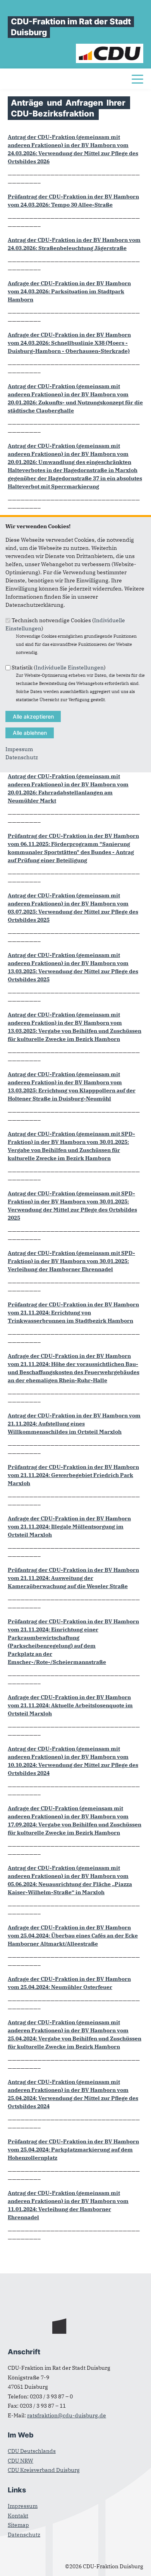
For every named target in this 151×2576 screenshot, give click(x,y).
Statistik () (59, 668)
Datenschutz (22, 757)
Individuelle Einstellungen (70, 668)
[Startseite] (110, 48)
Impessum (19, 749)
